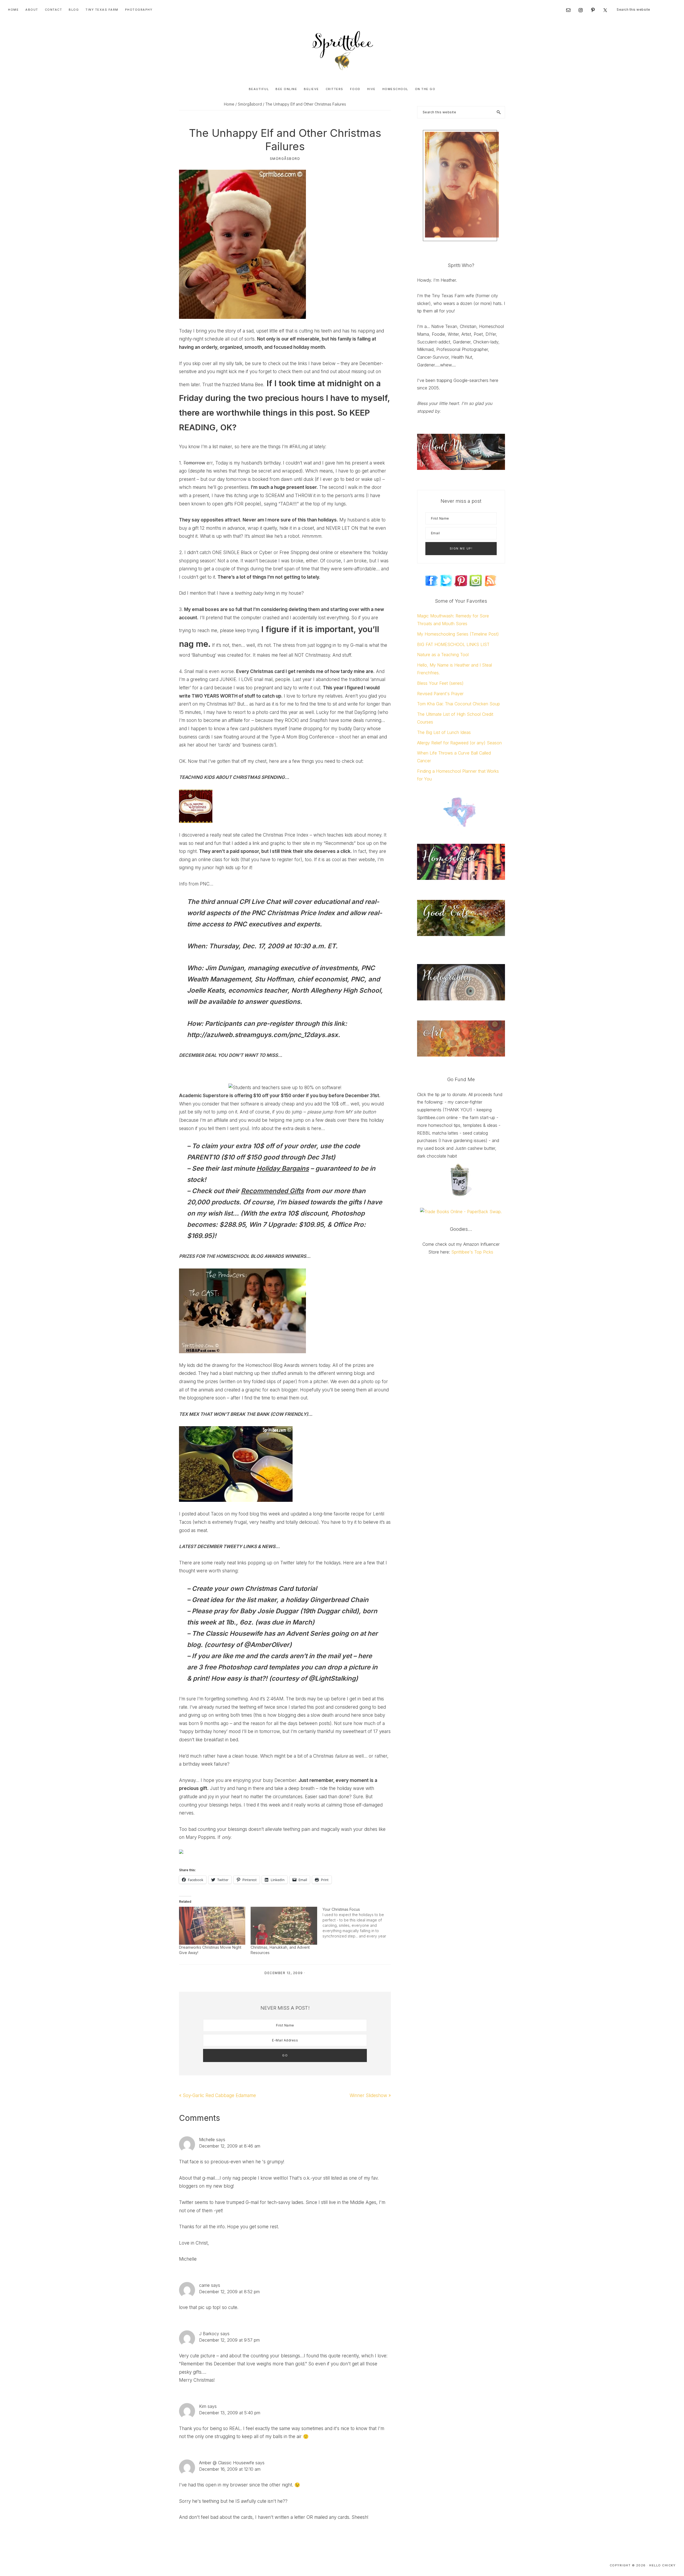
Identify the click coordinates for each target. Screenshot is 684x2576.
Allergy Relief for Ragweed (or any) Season (459, 743)
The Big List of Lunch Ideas (444, 732)
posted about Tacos (202, 1514)
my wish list (215, 1213)
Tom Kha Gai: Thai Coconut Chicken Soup (458, 704)
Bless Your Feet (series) (440, 683)
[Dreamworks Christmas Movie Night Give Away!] (212, 1926)
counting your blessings (204, 1805)
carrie (204, 2285)
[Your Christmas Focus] (358, 1923)
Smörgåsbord (285, 159)
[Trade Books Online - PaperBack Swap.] (461, 1212)
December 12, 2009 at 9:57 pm (229, 2340)
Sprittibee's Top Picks (472, 1252)
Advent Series (308, 1633)
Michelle (207, 2140)
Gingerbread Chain (339, 1600)
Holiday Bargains (283, 1168)
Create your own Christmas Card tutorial (254, 1589)
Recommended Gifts (272, 1191)
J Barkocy (209, 2334)
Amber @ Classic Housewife (227, 2463)
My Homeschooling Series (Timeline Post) (458, 634)
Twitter (287, 1563)
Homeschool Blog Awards (273, 1365)
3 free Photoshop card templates (249, 1667)
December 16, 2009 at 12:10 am (230, 2469)
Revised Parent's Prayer (440, 694)
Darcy (359, 729)
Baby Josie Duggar (269, 1611)
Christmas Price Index (286, 835)
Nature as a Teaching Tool (443, 655)
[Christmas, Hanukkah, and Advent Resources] (284, 1926)
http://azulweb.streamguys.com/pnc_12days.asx (263, 1035)
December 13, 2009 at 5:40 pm (230, 2413)
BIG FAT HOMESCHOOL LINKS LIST (453, 644)
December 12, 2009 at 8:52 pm (229, 2292)
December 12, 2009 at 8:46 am (230, 2146)
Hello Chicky (662, 2565)
